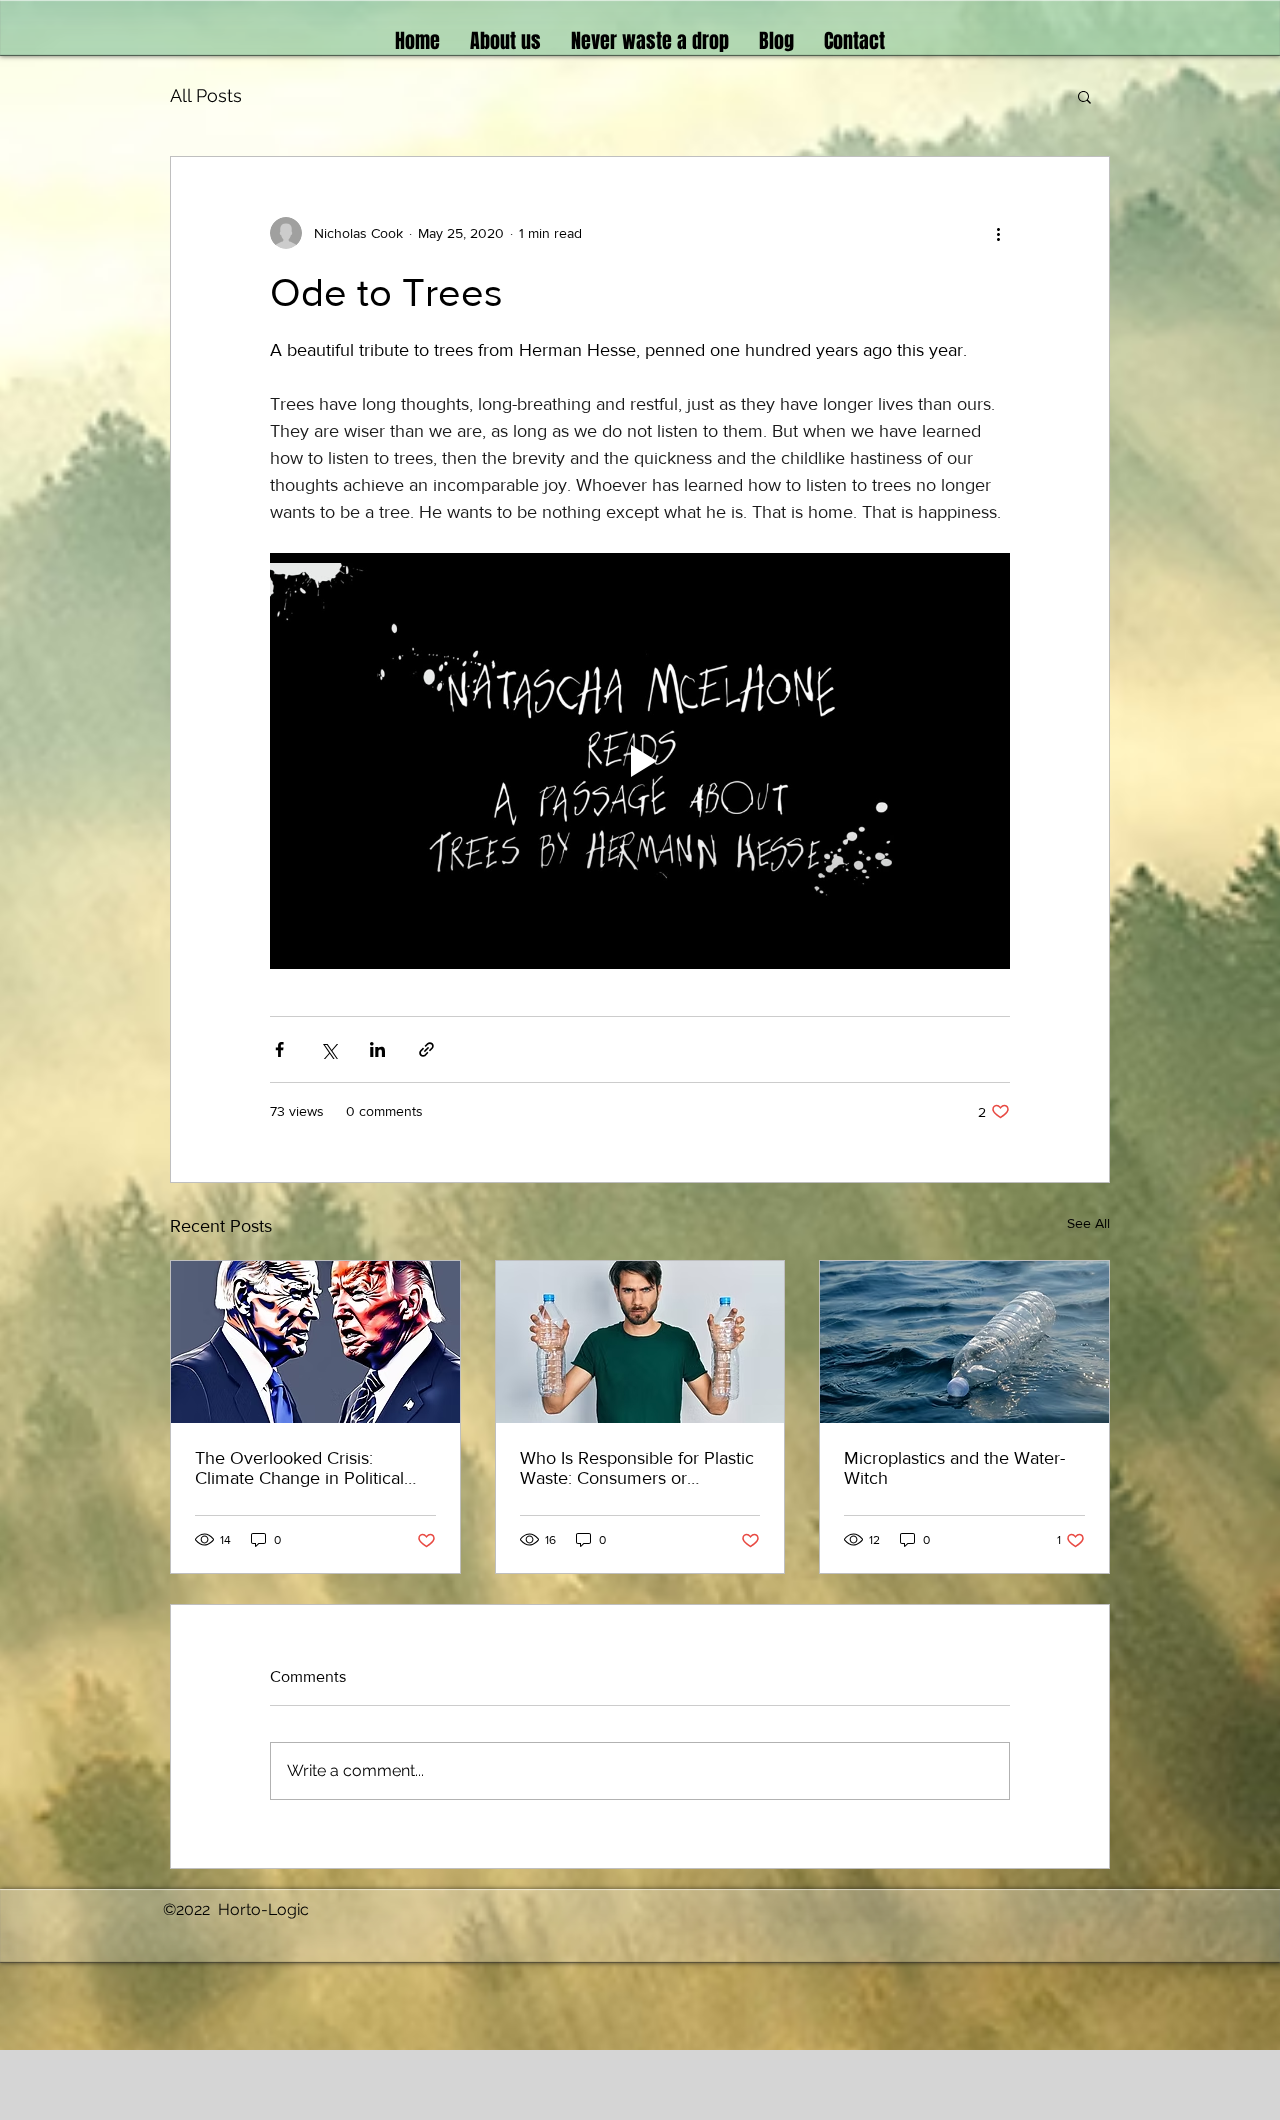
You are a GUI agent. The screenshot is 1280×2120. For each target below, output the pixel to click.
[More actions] (998, 233)
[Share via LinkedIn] (377, 1049)
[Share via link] (426, 1049)
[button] (1084, 96)
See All (1088, 1223)
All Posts (206, 95)
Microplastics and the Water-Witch (954, 1468)
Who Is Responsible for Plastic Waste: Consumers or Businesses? (637, 1468)
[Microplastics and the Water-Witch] (964, 1342)
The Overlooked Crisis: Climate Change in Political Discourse (299, 1468)
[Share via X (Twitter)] (328, 1049)
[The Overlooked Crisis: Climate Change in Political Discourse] (315, 1342)
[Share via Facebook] (279, 1049)
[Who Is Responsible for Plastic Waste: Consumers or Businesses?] (640, 1342)
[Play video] (640, 761)
